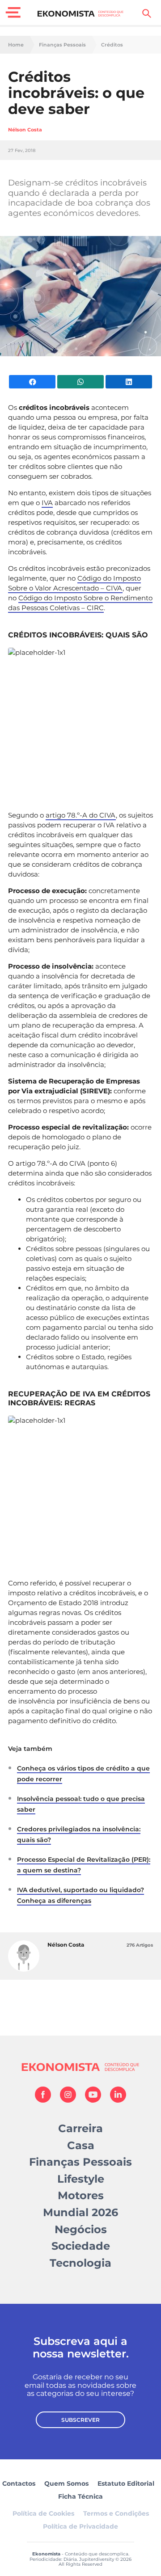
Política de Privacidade (80, 2526)
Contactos (19, 2483)
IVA (47, 503)
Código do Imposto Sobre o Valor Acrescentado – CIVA (74, 583)
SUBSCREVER (80, 2420)
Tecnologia (80, 2263)
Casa (81, 2145)
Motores (81, 2195)
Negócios (81, 2229)
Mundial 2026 (80, 2212)
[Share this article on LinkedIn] (129, 382)
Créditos (112, 45)
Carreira (80, 2128)
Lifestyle (81, 2179)
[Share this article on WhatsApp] (80, 382)
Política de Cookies (43, 2513)
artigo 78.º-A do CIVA (81, 815)
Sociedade (81, 2246)
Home (16, 45)
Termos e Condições (116, 2513)
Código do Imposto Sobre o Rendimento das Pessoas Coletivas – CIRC (80, 603)
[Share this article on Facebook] (32, 382)
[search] (147, 13)
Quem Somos (66, 2483)
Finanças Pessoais (62, 45)
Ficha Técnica (80, 2496)
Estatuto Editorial (126, 2483)
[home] (81, 13)
